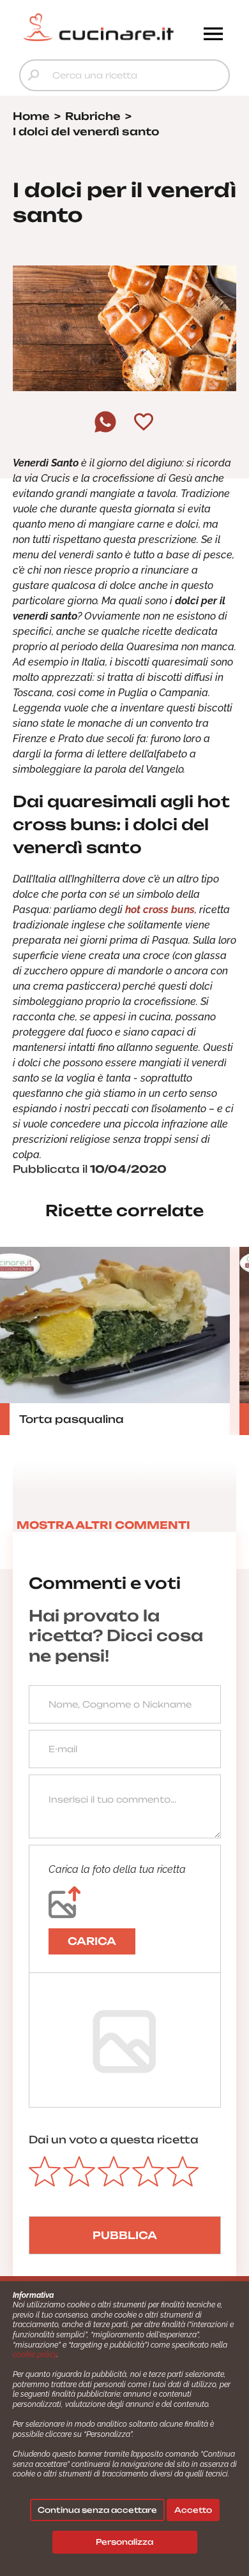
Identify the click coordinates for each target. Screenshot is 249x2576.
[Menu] (213, 35)
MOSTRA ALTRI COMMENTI (103, 1525)
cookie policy (35, 2355)
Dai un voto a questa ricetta (114, 2140)
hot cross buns (160, 910)
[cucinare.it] (98, 27)
